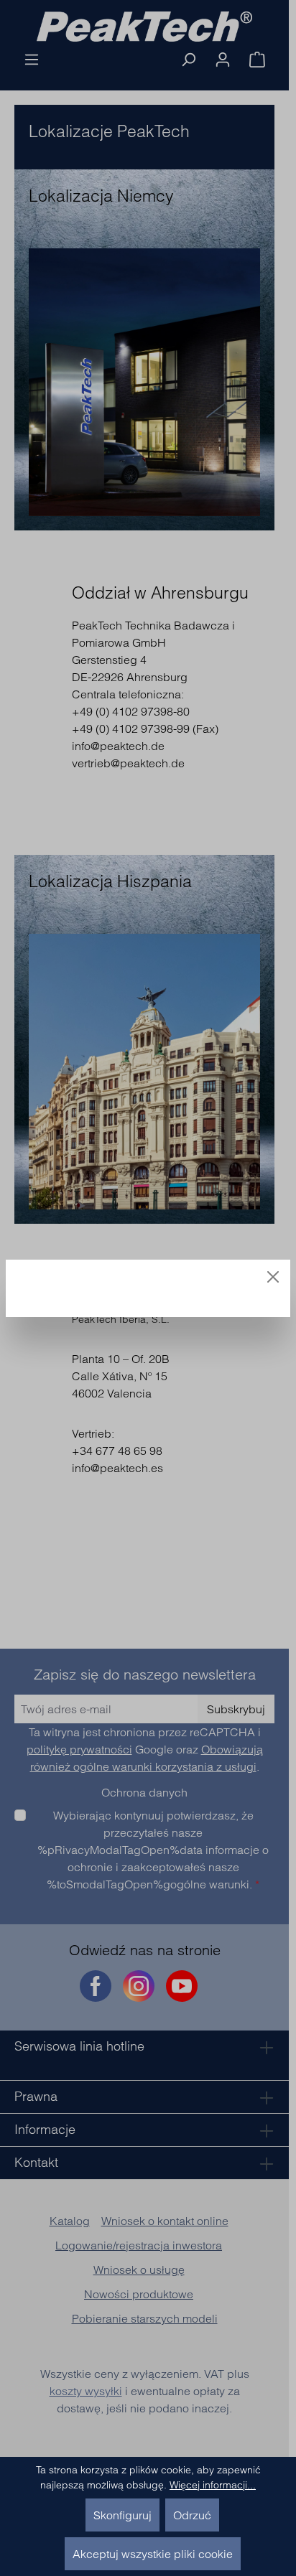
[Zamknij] (273, 1277)
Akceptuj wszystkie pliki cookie (153, 2554)
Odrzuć (192, 2515)
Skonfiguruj (122, 2515)
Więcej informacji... (213, 2485)
